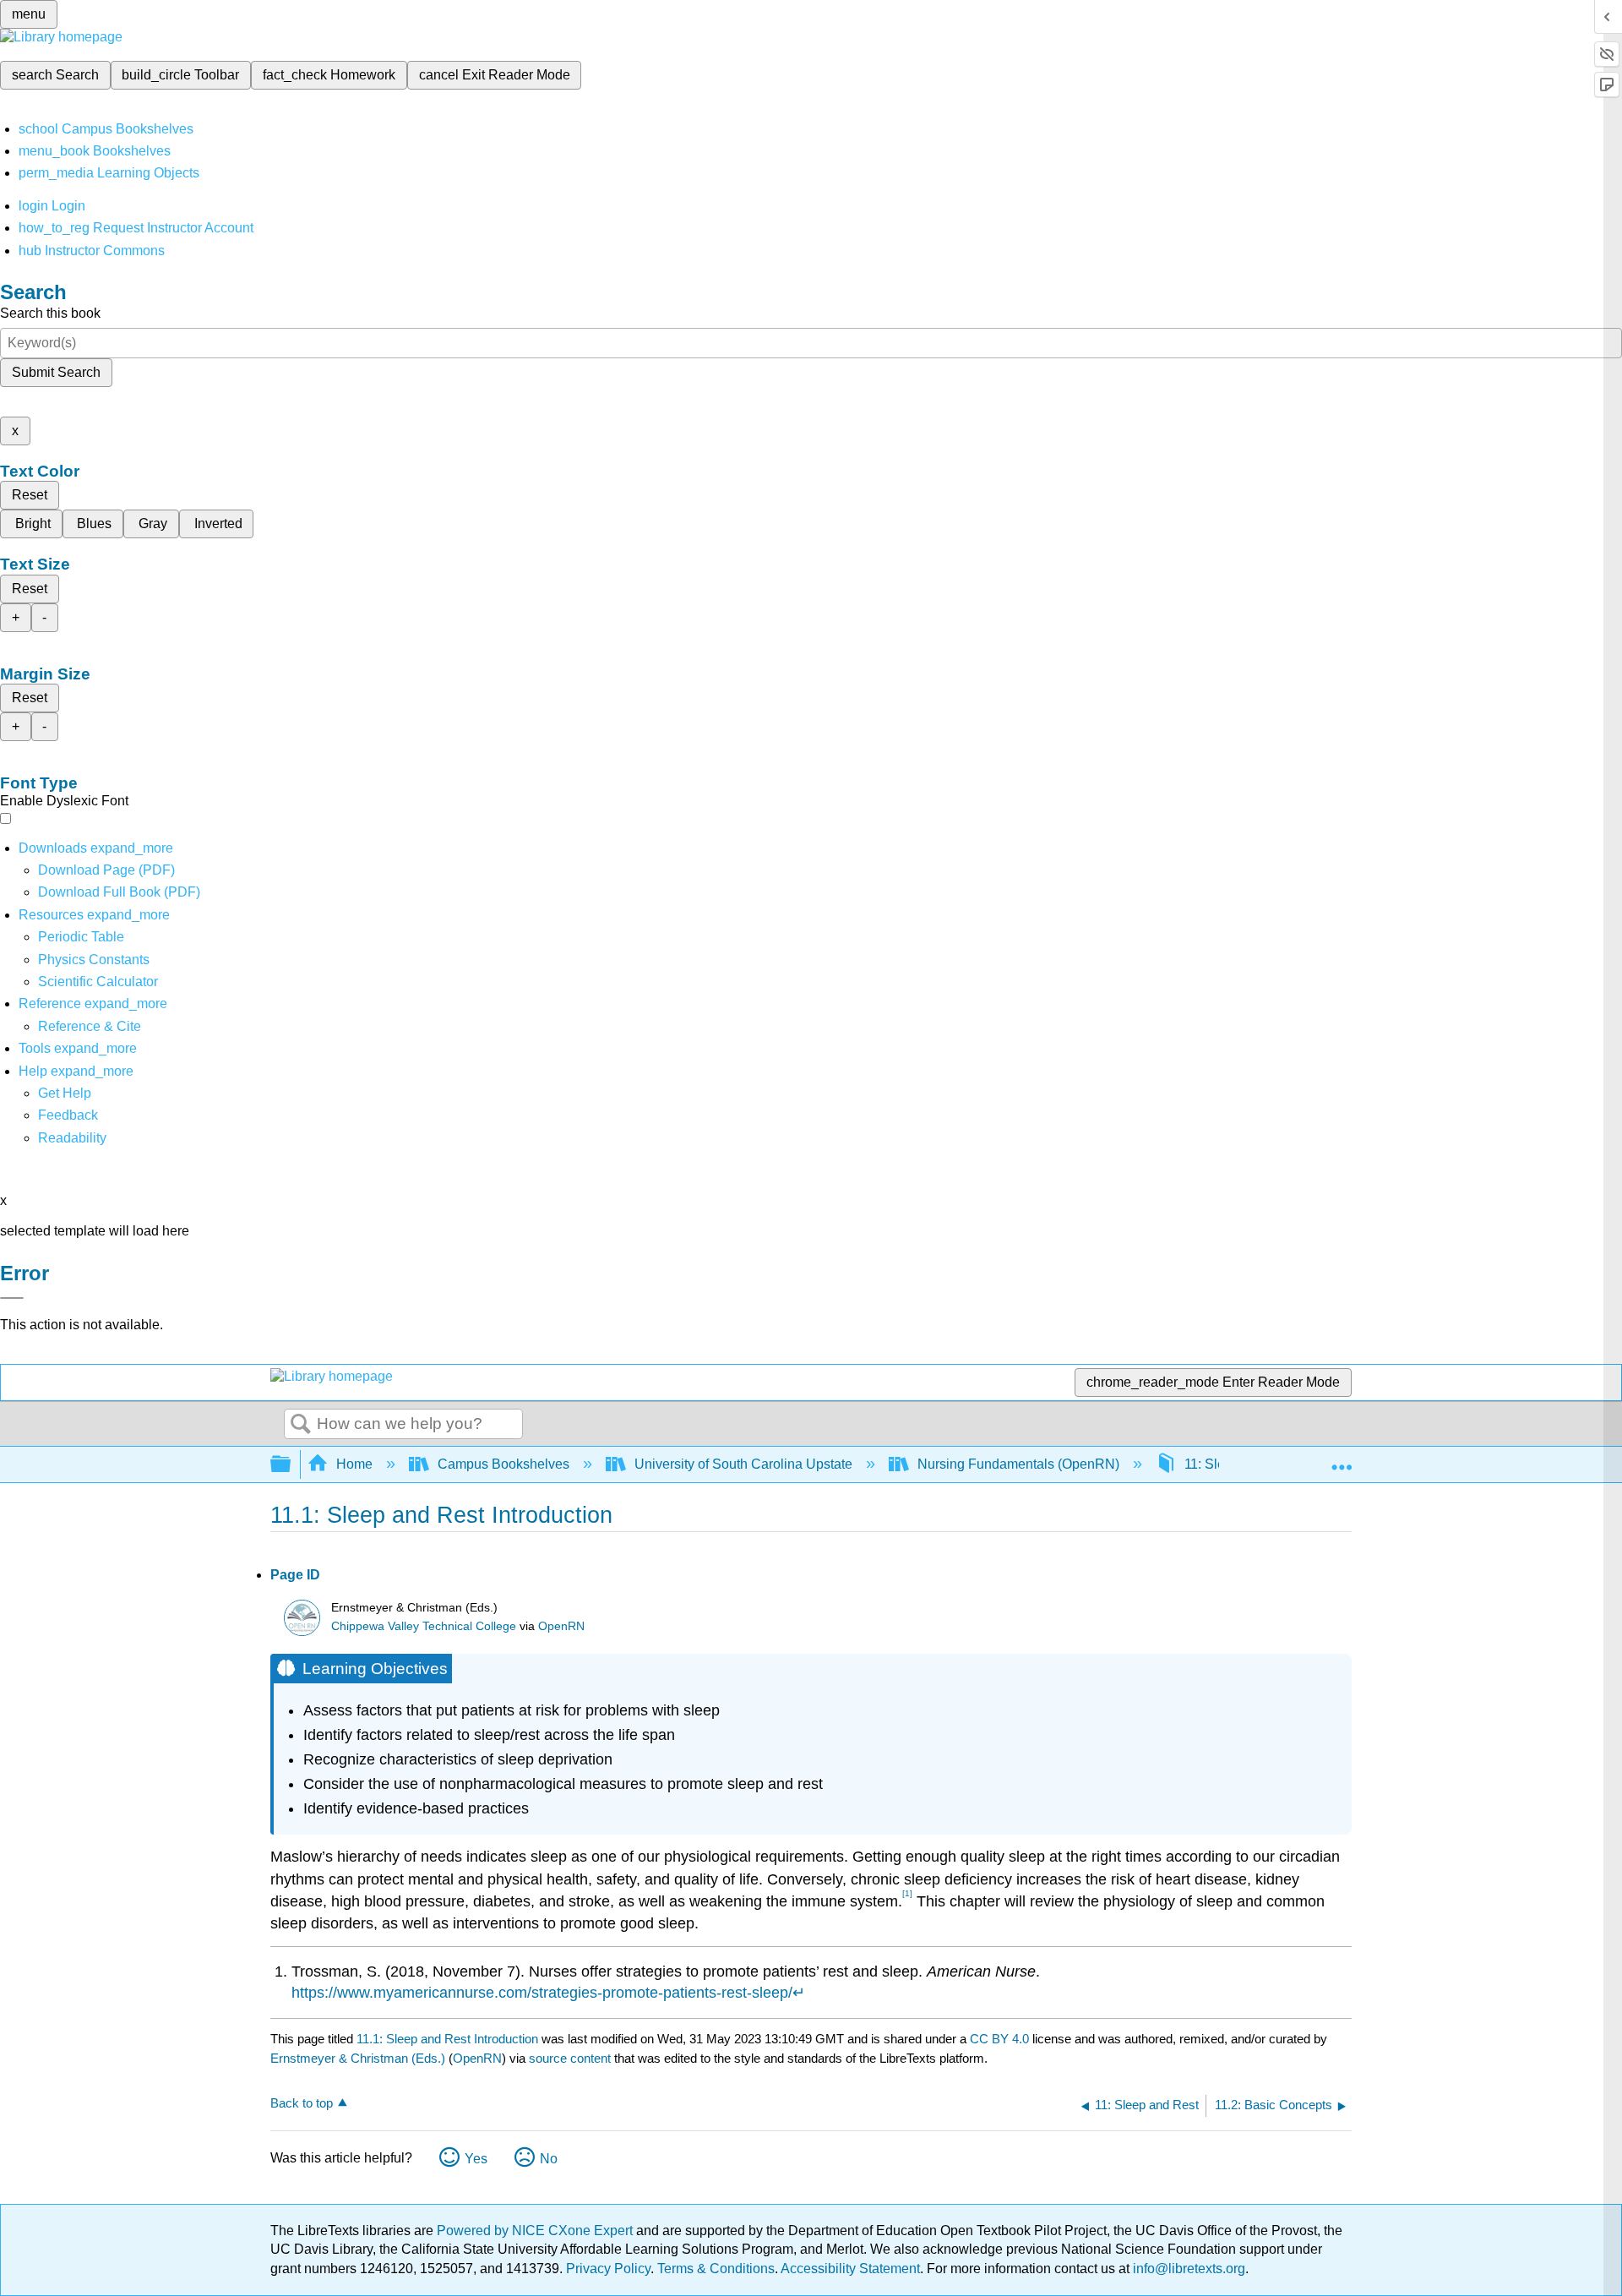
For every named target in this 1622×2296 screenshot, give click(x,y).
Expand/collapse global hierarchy (291, 1465)
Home (354, 1464)
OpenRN (561, 1626)
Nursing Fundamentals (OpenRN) (1018, 1464)
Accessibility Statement (850, 2269)
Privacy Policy (608, 2269)
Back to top (302, 2103)
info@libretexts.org (1187, 2269)
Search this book (50, 313)
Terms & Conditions (716, 2269)
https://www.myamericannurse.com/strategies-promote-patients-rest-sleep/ (542, 1993)
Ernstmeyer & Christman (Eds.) (358, 2058)
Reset (30, 495)
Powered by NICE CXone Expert (536, 2231)
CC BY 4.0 (999, 2039)
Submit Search (56, 372)
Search (301, 1425)
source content (570, 2058)
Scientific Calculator (98, 982)
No (549, 2159)
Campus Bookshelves (503, 1464)
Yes (476, 2159)
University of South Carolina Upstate (743, 1464)
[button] (68, 1115)
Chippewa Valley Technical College (424, 1626)
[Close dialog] (12, 1298)
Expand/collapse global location (1342, 1459)
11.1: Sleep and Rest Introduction (447, 2039)
